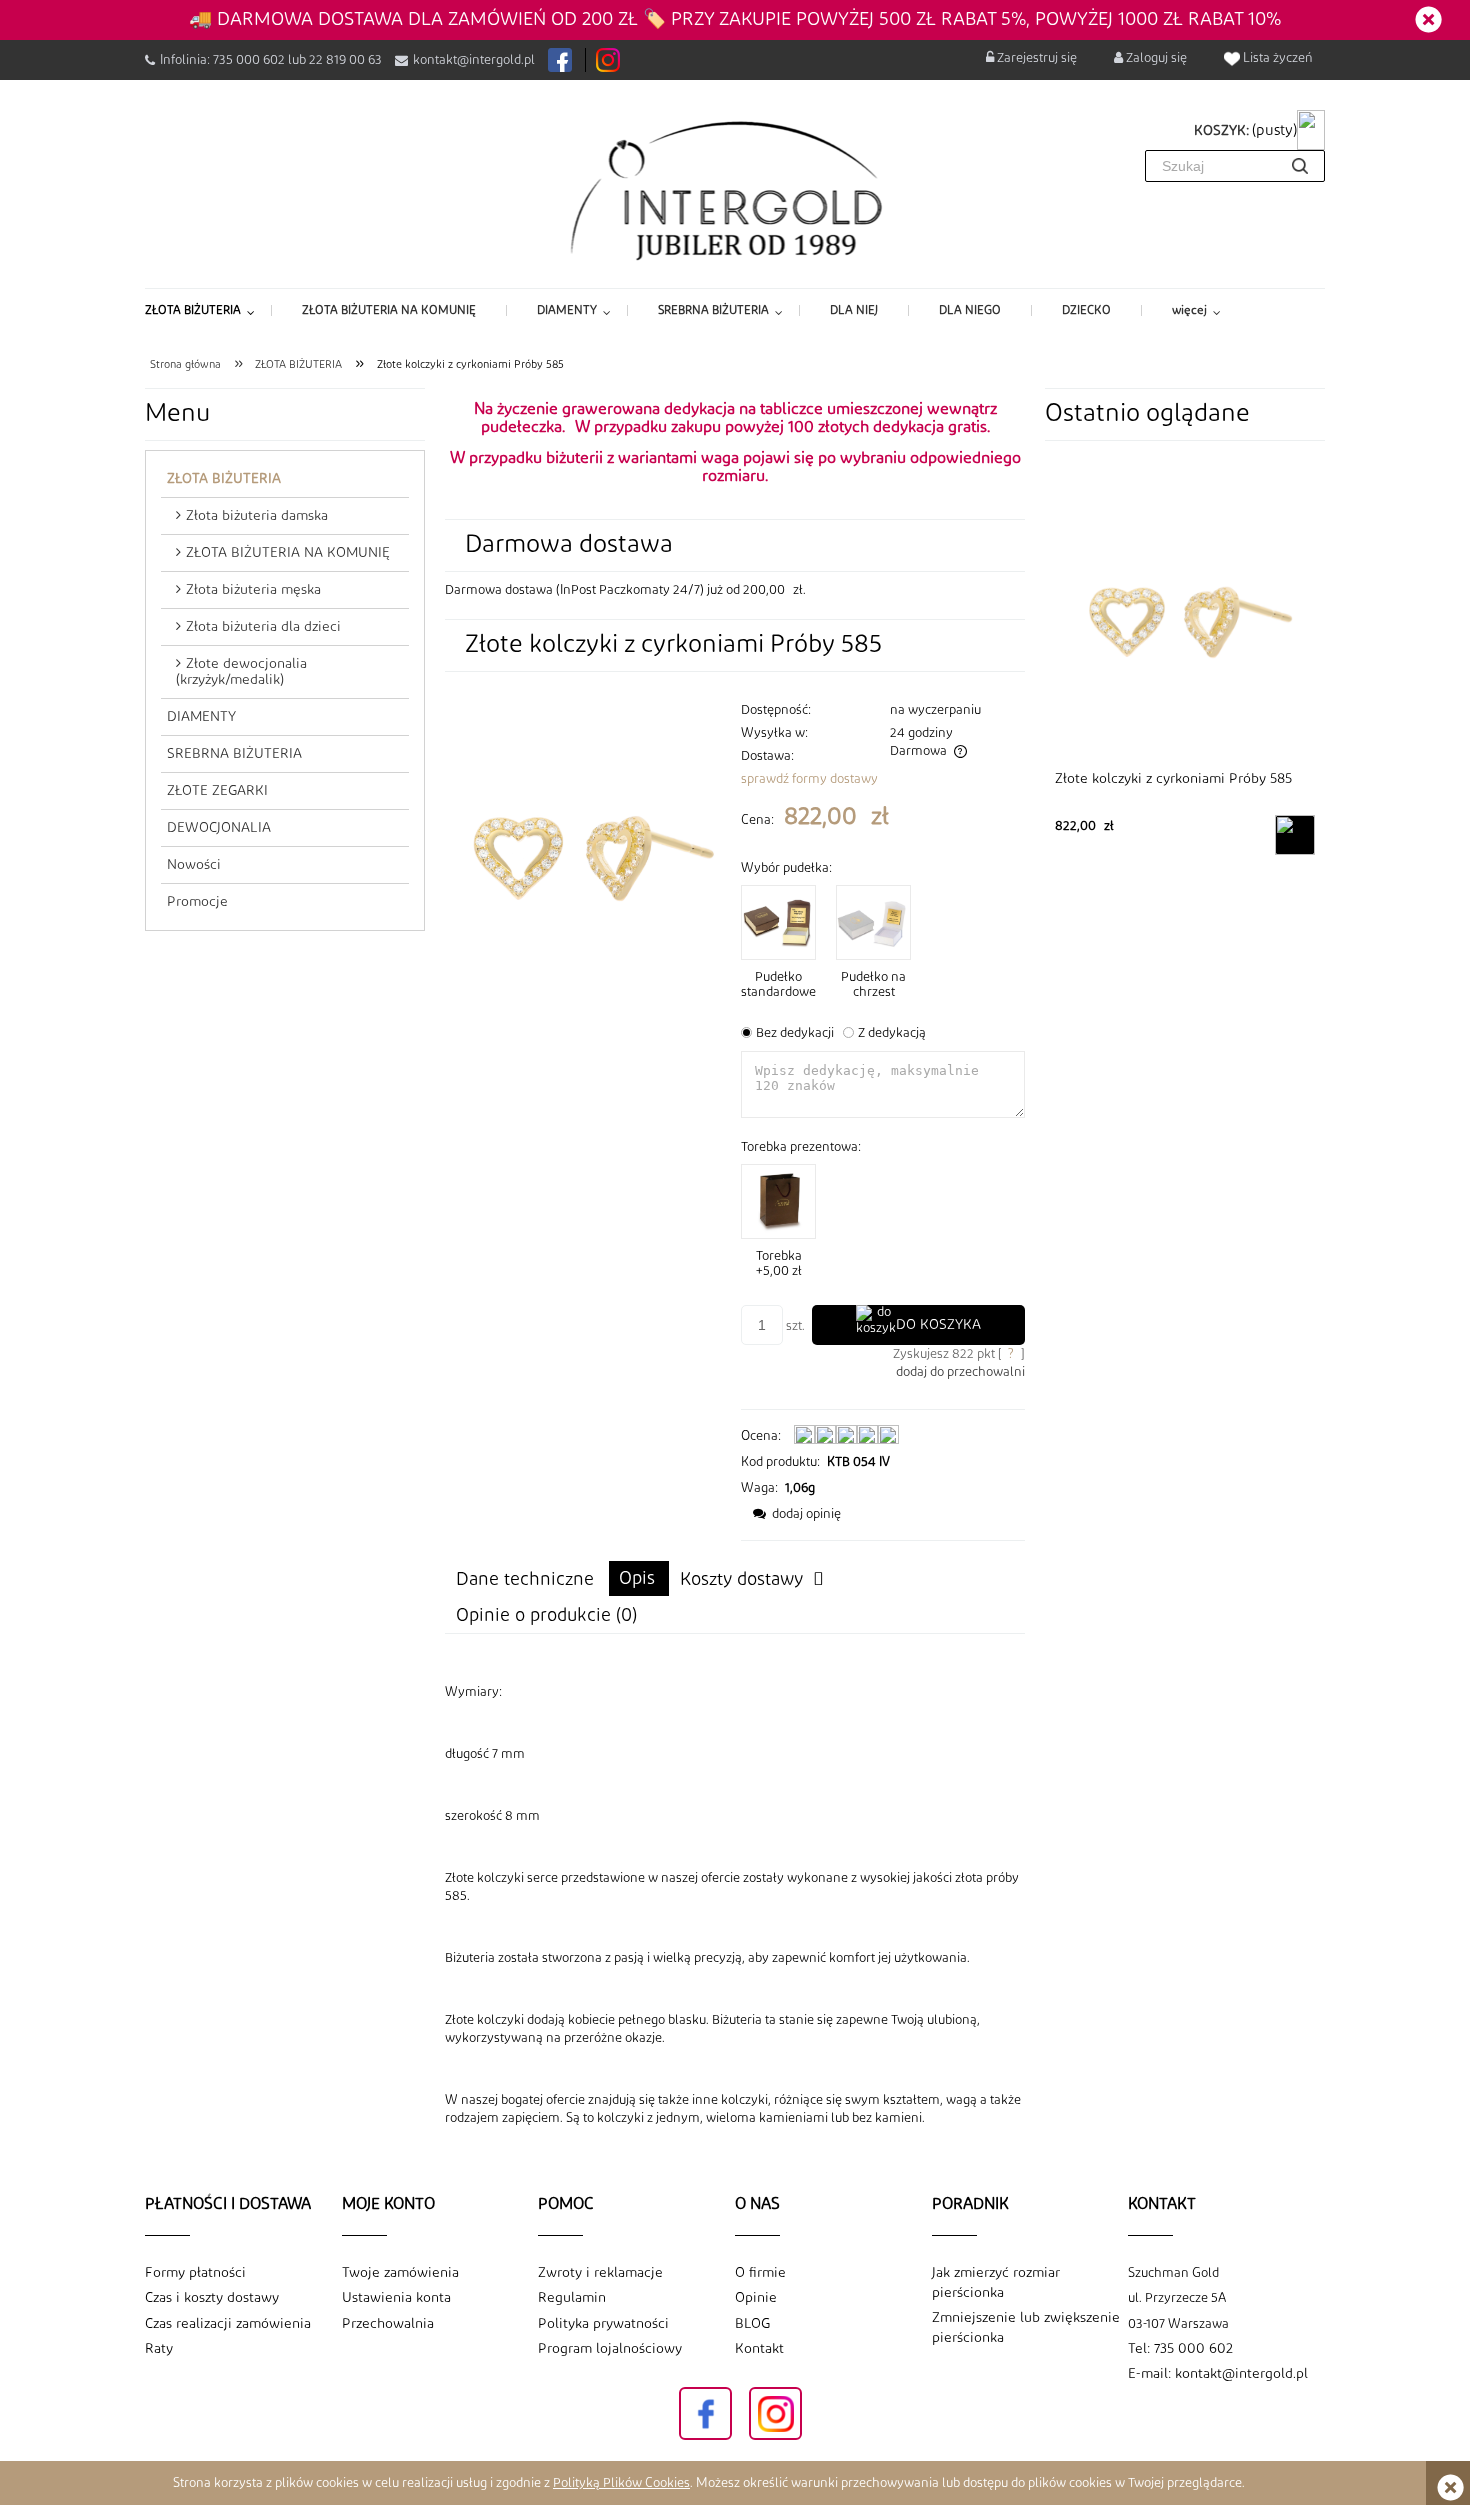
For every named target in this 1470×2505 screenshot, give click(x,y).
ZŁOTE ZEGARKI (217, 791)
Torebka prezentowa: (801, 1147)
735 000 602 (249, 60)
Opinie (756, 2298)
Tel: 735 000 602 (1180, 2349)
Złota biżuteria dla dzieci (263, 627)
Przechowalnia (388, 2324)
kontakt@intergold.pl (474, 60)
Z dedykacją (892, 1033)
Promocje (197, 902)
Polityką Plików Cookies (621, 2483)
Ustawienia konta (396, 2298)
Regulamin (572, 2298)
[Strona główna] (735, 189)
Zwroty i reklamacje (600, 2273)
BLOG (752, 2324)
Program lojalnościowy (610, 2349)
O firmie (760, 2273)
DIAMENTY (201, 717)
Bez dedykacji (795, 1033)
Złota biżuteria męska (253, 590)
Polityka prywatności (603, 2324)
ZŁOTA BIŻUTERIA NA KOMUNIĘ (288, 553)
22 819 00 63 (345, 60)
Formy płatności (195, 2273)
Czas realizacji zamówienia (228, 2324)
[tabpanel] (735, 1905)
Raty (159, 2349)
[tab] (639, 1578)
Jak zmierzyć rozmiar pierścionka (996, 2283)
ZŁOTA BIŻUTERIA (224, 479)
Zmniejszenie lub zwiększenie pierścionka (1026, 2328)
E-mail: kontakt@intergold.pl (1218, 2374)
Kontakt (759, 2349)
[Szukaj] (1300, 166)
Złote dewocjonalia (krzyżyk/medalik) (241, 672)
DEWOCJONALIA (219, 828)
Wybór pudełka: (786, 868)
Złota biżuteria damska (257, 516)
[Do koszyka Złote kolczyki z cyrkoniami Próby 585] (1295, 835)
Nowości (194, 865)
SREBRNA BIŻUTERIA (234, 754)
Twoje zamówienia (400, 2273)
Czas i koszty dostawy (212, 2298)
